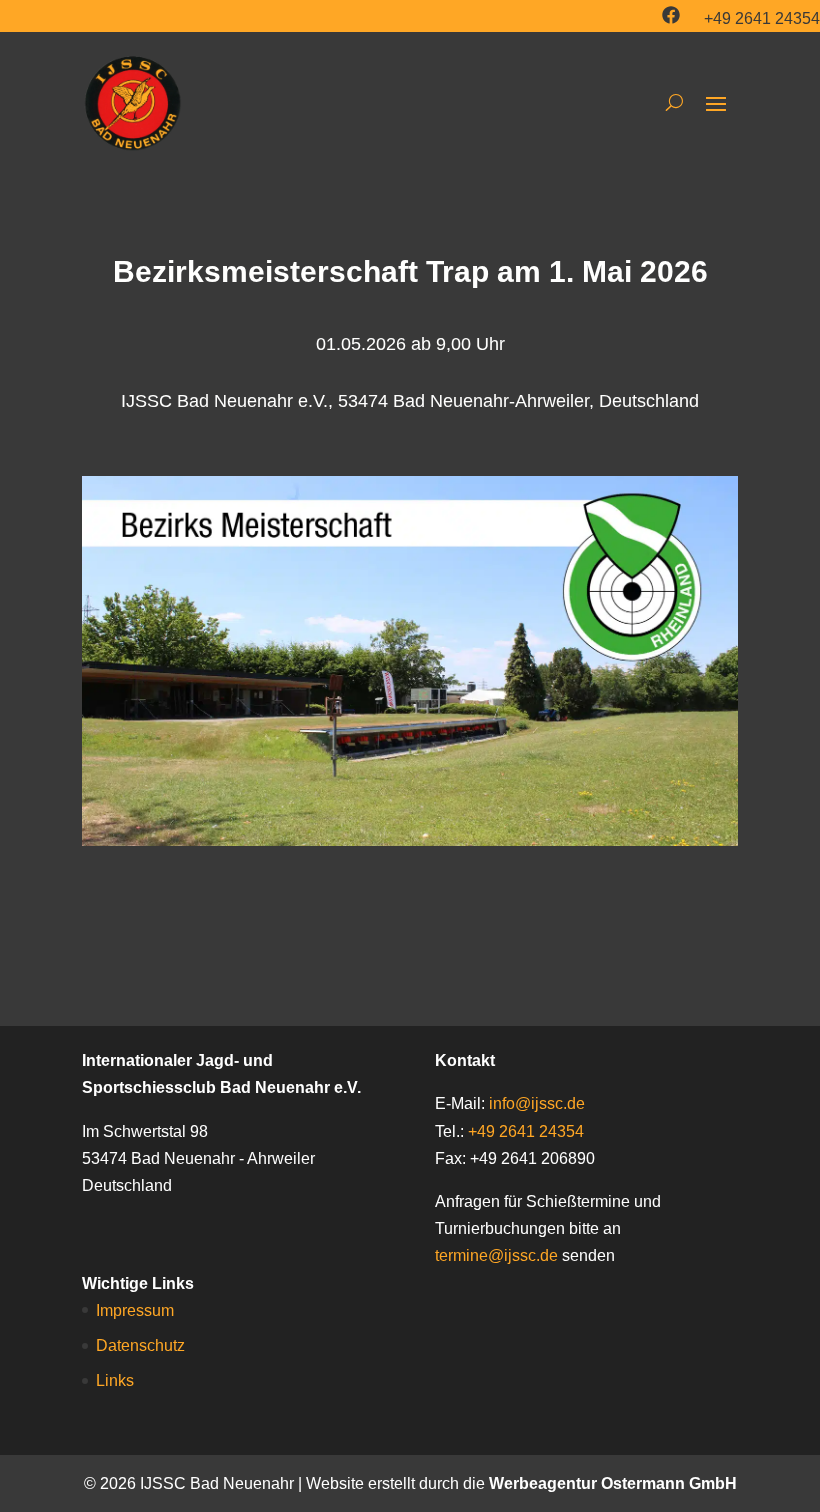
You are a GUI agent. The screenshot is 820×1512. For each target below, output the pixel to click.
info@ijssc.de (537, 1103)
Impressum (135, 1310)
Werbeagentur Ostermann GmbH (613, 1483)
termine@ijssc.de (496, 1255)
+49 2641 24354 (762, 18)
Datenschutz (140, 1345)
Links (115, 1380)
